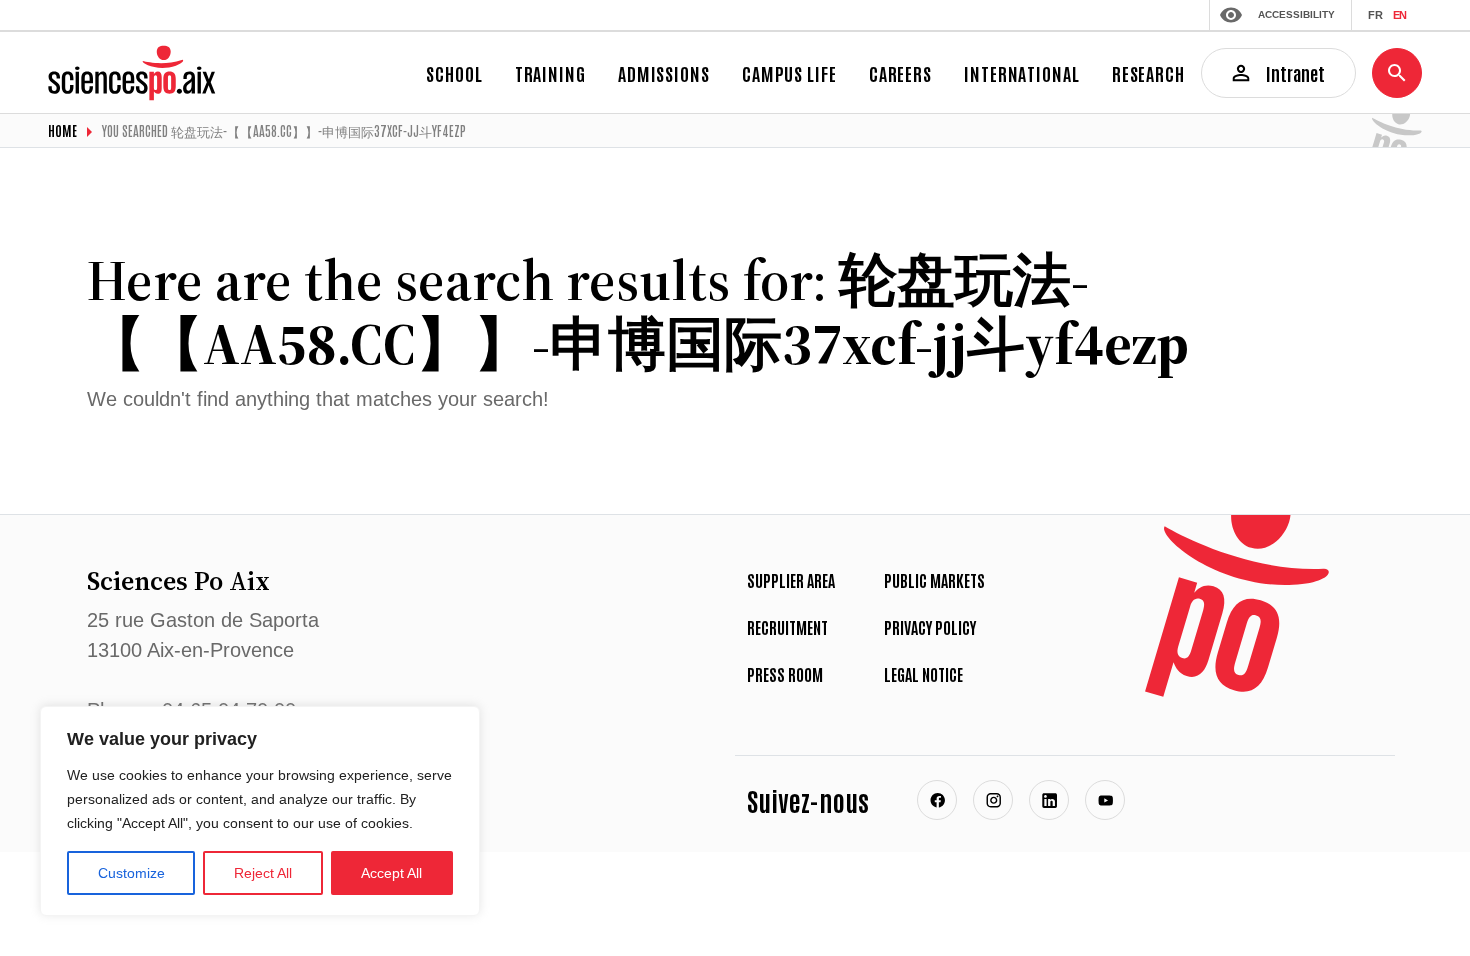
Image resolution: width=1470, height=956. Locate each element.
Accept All (391, 873)
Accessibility (1296, 14)
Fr (1375, 15)
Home (62, 130)
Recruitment (787, 627)
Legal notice (923, 674)
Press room (785, 674)
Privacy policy (930, 627)
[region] (260, 811)
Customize (131, 873)
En (1399, 15)
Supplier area (791, 580)
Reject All (263, 873)
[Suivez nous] (937, 800)
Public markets (934, 580)
